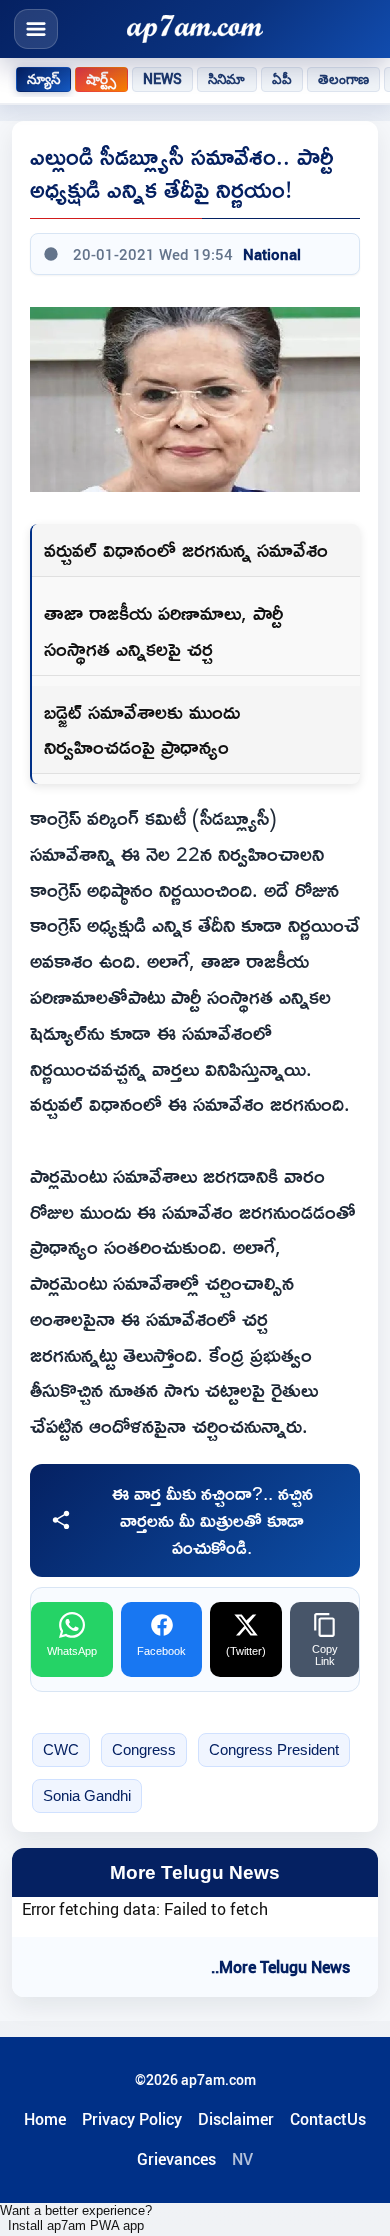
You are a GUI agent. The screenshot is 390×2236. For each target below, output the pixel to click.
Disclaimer (236, 2119)
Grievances (176, 2159)
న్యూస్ (43, 79)
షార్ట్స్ (101, 79)
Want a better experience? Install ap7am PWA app (76, 2218)
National (272, 254)
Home (45, 2119)
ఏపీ (282, 79)
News (163, 79)
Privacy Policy (132, 2119)
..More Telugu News (280, 1967)
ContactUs (328, 2119)
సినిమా (226, 79)
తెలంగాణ (344, 79)
